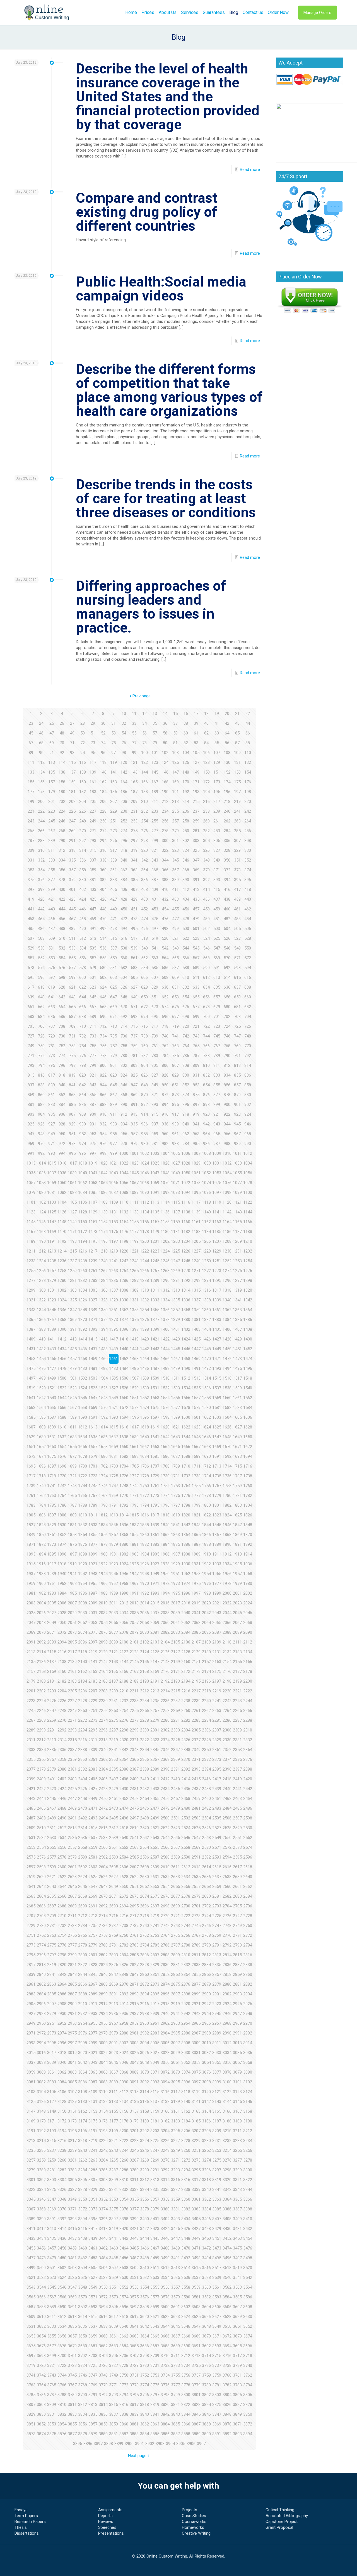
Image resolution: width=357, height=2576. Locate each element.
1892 (248, 1544)
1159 (175, 1222)
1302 (62, 1290)
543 (175, 948)
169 (175, 782)
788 (206, 1056)
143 (134, 772)
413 (196, 889)
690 (103, 1017)
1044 (124, 1173)
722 (206, 1026)
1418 (124, 1339)
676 (186, 1007)
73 (93, 743)
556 (83, 958)
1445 (175, 1349)
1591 (93, 1417)
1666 (186, 1447)
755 (93, 1046)
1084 (83, 1192)
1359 (196, 1310)
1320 (248, 1290)
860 (41, 1095)
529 (31, 948)
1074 (206, 1183)
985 (196, 1144)
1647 (217, 1437)
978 (124, 1144)
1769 (114, 1495)
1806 (41, 1515)
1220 (124, 1251)
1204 (186, 1241)
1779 (217, 1495)
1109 (114, 1202)
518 (144, 938)
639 (31, 997)
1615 (114, 1427)
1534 (186, 1388)
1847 (237, 1525)
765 (196, 1046)
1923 (114, 1564)
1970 (144, 1583)
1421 (155, 1339)
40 (206, 723)
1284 (103, 1280)
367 (175, 870)
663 (52, 1007)
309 (31, 850)
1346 (62, 1310)
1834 (103, 1525)
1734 (206, 1476)
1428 (227, 1339)
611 (196, 977)
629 (155, 987)
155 (31, 782)
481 (217, 919)
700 (206, 1017)
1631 (52, 1437)
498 (165, 929)
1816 (144, 1515)
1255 (31, 1271)
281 (196, 831)
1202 (165, 1241)
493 (114, 929)
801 (114, 1065)
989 (237, 1144)
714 (124, 1026)
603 (114, 977)
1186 (227, 1232)
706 (41, 1026)
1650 (248, 1437)
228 (103, 811)
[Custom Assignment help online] (47, 13)
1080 (41, 1192)
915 (155, 1114)
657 (217, 997)
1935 (237, 1564)
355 (52, 870)
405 (114, 889)
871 (155, 1095)
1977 (217, 1583)
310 (41, 850)
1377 (155, 1320)
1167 (31, 1232)
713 (114, 1026)
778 (103, 1056)
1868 (227, 1535)
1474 (248, 1359)
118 (103, 762)
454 (165, 909)
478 (186, 919)
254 (144, 821)
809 (196, 1065)
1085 (93, 1192)
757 (114, 1046)
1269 (175, 1271)
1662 (144, 1447)
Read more (250, 170)
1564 (41, 1408)
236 (186, 811)
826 (144, 1075)
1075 (217, 1183)
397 (31, 889)
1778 (206, 1495)
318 (124, 850)
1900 (103, 1554)
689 (93, 1017)
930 (83, 1124)
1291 (175, 1280)
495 (134, 929)
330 (248, 850)
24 (41, 723)
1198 (124, 1241)
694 (144, 1017)
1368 (62, 1320)
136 (62, 772)
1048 (165, 1173)
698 (186, 1017)
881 (31, 1105)
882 (41, 1105)
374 (248, 870)
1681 (114, 1456)
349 (217, 860)
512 (83, 938)
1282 (83, 1280)
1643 (175, 1437)
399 (52, 889)
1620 (165, 1427)
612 (206, 977)
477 (175, 919)
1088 (124, 1192)
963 (196, 1134)
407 (134, 889)
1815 (134, 1515)
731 (72, 1036)
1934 (227, 1564)
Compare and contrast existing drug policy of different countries (147, 212)
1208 (227, 1241)
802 (124, 1065)
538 (124, 948)
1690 (206, 1456)
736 (124, 1036)
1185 (217, 1232)
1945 (114, 1574)
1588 (62, 1417)
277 (155, 831)
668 (103, 1007)
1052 (206, 1173)
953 (93, 1134)
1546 (83, 1398)
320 (144, 850)
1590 (83, 1417)
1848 (248, 1525)
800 (103, 1065)
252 (124, 821)
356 (62, 870)
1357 (175, 1310)
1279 (52, 1280)
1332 (144, 1300)
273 (114, 831)
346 (186, 860)
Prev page (142, 696)
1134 (144, 1212)
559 (114, 958)
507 (31, 938)
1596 (144, 1417)
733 (93, 1036)
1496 (248, 1368)
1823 (217, 1515)
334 (62, 860)
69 (52, 743)
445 (72, 909)
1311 (155, 1290)
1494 (227, 1368)
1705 (134, 1466)
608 (165, 977)
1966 (103, 1583)
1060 (62, 1183)
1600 (186, 1417)
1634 (83, 1437)
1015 (52, 1163)
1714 (227, 1466)
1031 (217, 1163)
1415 (93, 1339)
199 (31, 802)
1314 (186, 1290)
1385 (237, 1320)
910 (103, 1114)
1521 (52, 1388)
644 (83, 997)
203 (72, 802)
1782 (248, 1495)
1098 (227, 1192)
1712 (206, 1466)
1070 (165, 1183)
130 (227, 762)
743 (196, 1036)
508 (41, 938)
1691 (217, 1456)
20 (227, 714)
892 (144, 1105)
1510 (165, 1378)
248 (83, 821)
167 (155, 782)
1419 (134, 1339)
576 (62, 968)
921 (217, 1114)
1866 (206, 1535)
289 (52, 841)
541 (155, 948)
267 (52, 831)
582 (124, 968)
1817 (155, 1515)
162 (103, 782)
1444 (165, 1349)
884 (62, 1105)
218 (227, 802)
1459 (93, 1359)
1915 (31, 1564)
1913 (237, 1554)
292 (83, 841)
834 (227, 1075)
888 (103, 1105)
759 (134, 1046)
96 (103, 753)
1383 (217, 1320)
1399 (155, 1329)
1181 (175, 1232)
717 (155, 1026)
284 (227, 831)
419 (31, 899)
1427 (217, 1339)
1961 (52, 1583)
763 (175, 1046)
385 (134, 880)
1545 (72, 1398)
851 (175, 1085)
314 (83, 850)
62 (206, 733)
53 (114, 733)
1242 (124, 1261)
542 (165, 948)
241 (237, 811)
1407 (237, 1329)
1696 (41, 1466)
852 (186, 1085)
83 (196, 743)
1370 (83, 1320)
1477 (52, 1368)
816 (41, 1075)
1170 (62, 1232)
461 (237, 909)
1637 (114, 1437)
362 (124, 870)
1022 (124, 1163)
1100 (248, 1192)
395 (237, 880)
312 (62, 850)
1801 (217, 1505)
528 (248, 938)
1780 (227, 1495)
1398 (144, 1329)
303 (196, 841)
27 (72, 723)
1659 (114, 1447)
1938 (41, 1574)
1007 (196, 1153)
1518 (248, 1378)
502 (206, 929)
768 (227, 1046)
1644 (186, 1437)
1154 (124, 1222)
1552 (144, 1398)
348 (206, 860)
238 (206, 811)
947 (31, 1134)
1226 (186, 1251)
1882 (144, 1544)
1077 (237, 1183)
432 (165, 899)
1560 (227, 1398)
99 (134, 753)
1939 (52, 1574)
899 (217, 1105)
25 (52, 723)
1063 (93, 1183)
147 (175, 772)
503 (217, 929)
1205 (196, 1241)
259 (196, 821)
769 (237, 1046)
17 (196, 714)
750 (41, 1046)
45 (31, 733)
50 (83, 733)
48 (62, 733)
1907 (175, 1554)
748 (248, 1036)
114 (62, 762)
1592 (103, 1417)
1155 (134, 1222)
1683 (134, 1456)
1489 (175, 1368)
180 (62, 792)
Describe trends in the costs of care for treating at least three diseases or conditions (166, 498)
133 (31, 772)
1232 (248, 1251)
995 (72, 1153)
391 (196, 880)
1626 (227, 1427)
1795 (155, 1505)
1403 (196, 1329)
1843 (196, 1525)
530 (41, 948)
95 (93, 753)
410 (165, 889)
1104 (62, 1202)
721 (196, 1026)
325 (196, 850)
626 (124, 987)
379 (72, 880)
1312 (165, 1290)
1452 (248, 1349)
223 (52, 811)
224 (62, 811)
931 (93, 1124)
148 (186, 772)
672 (144, 1007)
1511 (175, 1378)
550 (248, 948)
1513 (196, 1378)
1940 (62, 1574)
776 (83, 1056)
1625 (217, 1427)
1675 (52, 1456)
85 (217, 743)
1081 (52, 1192)
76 (124, 743)
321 (155, 850)
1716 (248, 1466)
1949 (155, 1574)
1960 (41, 1583)
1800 (206, 1505)
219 (237, 802)
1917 (52, 1564)
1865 (196, 1535)
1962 (62, 1583)
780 (124, 1056)
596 (41, 977)
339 (114, 860)
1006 (186, 1153)
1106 (83, 1202)
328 (227, 850)
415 (217, 889)
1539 (237, 1388)
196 (227, 792)
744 (206, 1036)
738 (144, 1036)
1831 (72, 1525)
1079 (31, 1192)
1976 (206, 1583)
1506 (124, 1378)
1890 (227, 1544)
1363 (237, 1310)
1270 (186, 1271)
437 (217, 899)
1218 (103, 1251)
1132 (124, 1212)
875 (196, 1095)
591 (217, 968)
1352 (124, 1310)
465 (52, 919)
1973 (175, 1583)
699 (196, 1017)
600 (83, 977)
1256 (41, 1271)
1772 (144, 1495)
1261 (93, 1271)
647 (114, 997)
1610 (62, 1427)
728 (41, 1036)
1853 (72, 1535)
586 (165, 968)
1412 (62, 1339)
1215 (72, 1251)
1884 (165, 1544)
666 (83, 1007)
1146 (41, 1222)
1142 (227, 1212)
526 (227, 938)
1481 (93, 1368)
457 (196, 909)
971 (52, 1144)
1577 (175, 1408)
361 (114, 870)
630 (165, 987)
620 (62, 987)
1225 (175, 1251)
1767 (93, 1495)
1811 (93, 1515)
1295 (217, 1280)
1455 (52, 1359)
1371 (93, 1320)
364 (144, 870)
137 (72, 772)
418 (248, 889)
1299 (31, 1290)
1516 (227, 1378)
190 (165, 792)
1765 (72, 1495)
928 (62, 1124)
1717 (31, 1476)
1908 (186, 1554)
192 (186, 792)
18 (206, 714)
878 (227, 1095)
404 (103, 889)
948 (41, 1134)
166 (144, 782)
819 (72, 1075)
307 (237, 841)
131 (237, 762)
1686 (165, 1456)
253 (134, 821)
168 (165, 782)
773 (52, 1056)
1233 (31, 1261)
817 (52, 1075)
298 (144, 841)
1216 (83, 1251)
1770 (124, 1495)
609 (175, 977)
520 (165, 938)
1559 (217, 1398)
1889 (217, 1544)
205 (93, 802)
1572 (124, 1408)
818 (62, 1075)
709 (72, 1026)
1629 (31, 1437)
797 (72, 1065)
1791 (114, 1505)
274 (124, 831)
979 (134, 1144)
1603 (217, 1417)
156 (41, 782)
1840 (165, 1525)
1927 (155, 1564)
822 (103, 1075)
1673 (31, 1456)
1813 (114, 1515)
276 (144, 831)
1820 (186, 1515)
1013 (31, 1163)
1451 (237, 1349)
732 (83, 1036)
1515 (217, 1378)
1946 (124, 1574)
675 (175, 1007)
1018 (83, 1163)
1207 (217, 1241)
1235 (52, 1261)
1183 (196, 1232)
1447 (196, 1349)
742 (186, 1036)
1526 (103, 1388)
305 (217, 841)
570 (227, 958)
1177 (134, 1232)
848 (144, 1085)
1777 (196, 1495)
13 (155, 714)
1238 (83, 1261)
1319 (237, 1290)
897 (196, 1105)
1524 (83, 1388)
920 (206, 1114)
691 (114, 1017)
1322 (41, 1300)
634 (206, 987)
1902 (124, 1554)
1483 (114, 1368)
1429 (237, 1339)
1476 (41, 1368)
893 (155, 1105)
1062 (83, 1183)
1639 (134, 1437)
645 (93, 997)
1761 (31, 1495)
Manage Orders (317, 13)
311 (52, 850)
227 (93, 811)
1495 (237, 1368)
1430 (248, 1339)
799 (93, 1065)
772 (41, 1056)
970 (41, 1144)
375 (31, 880)
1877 (93, 1544)
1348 (83, 1310)
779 (114, 1056)
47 (52, 733)
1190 (41, 1241)
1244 (144, 1261)
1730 (165, 1476)
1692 (227, 1456)
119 (114, 762)
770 (248, 1046)
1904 (144, 1554)
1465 (155, 1359)
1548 (103, 1398)
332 (41, 860)
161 (93, 782)
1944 (103, 1574)
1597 (155, 1417)
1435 (72, 1349)
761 (155, 1046)
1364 (248, 1310)
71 (72, 743)
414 (206, 889)
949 (52, 1134)
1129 (93, 1212)
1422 (165, 1339)
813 (237, 1065)
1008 (206, 1153)
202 (62, 802)
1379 (175, 1320)
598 (62, 977)
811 (217, 1065)
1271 (196, 1271)
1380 (186, 1320)
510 (62, 938)
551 (31, 958)
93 (72, 753)
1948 (144, 1574)
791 (237, 1056)
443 (52, 909)
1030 (206, 1163)
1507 (134, 1378)
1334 (165, 1300)
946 (248, 1124)
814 (248, 1065)
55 (134, 733)
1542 (41, 1398)
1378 (165, 1320)
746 (227, 1036)
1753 (175, 1486)
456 (186, 909)
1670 (227, 1447)
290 (62, 841)
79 (155, 743)
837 (31, 1085)
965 (217, 1134)
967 (237, 1134)
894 (165, 1105)
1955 (217, 1574)
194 (206, 792)
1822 (206, 1515)
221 (31, 811)
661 (31, 1007)
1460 (103, 1359)
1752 (165, 1486)
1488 (165, 1368)
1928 (165, 1564)
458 (206, 909)
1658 (103, 1447)
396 (248, 880)
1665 (175, 1447)
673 (155, 1007)
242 (248, 811)
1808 (62, 1515)
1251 (217, 1261)
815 (31, 1075)
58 (165, 733)
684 (41, 1017)
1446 (186, 1349)
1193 (72, 1241)
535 (93, 948)
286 (248, 831)
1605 (237, 1417)
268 (62, 831)
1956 (227, 1574)
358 (83, 870)
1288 (144, 1280)
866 (103, 1095)
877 (217, 1095)
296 (124, 841)
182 (83, 792)
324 (186, 850)
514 (103, 938)
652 (165, 997)
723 (217, 1026)
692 (124, 1017)
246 (62, 821)
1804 (248, 1505)
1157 (155, 1222)
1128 (83, 1212)
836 (248, 1075)
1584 (248, 1408)
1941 (72, 1574)
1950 (165, 1574)
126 (186, 762)
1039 (72, 1173)
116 (83, 762)
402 (83, 889)
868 (124, 1095)
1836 (124, 1525)
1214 (62, 1251)
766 (206, 1046)
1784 (41, 1505)
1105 (72, 1202)
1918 (62, 1564)
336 (83, 860)
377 (52, 880)
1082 (62, 1192)
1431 (31, 1349)
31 (114, 723)
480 (206, 919)
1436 (83, 1349)
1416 (103, 1339)
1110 (124, 1202)
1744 (83, 1486)
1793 (134, 1505)
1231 (237, 1251)
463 (31, 919)
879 (237, 1095)
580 (103, 968)
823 (114, 1075)
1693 (237, 1456)
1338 (206, 1300)
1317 (217, 1290)
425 (93, 899)
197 (237, 792)
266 (41, 831)
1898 (83, 1554)
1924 (124, 1564)
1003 (155, 1153)
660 (248, 997)
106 (206, 753)
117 (93, 762)
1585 (31, 1417)
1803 (237, 1505)
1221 (134, 1251)
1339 (217, 1300)
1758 (227, 1486)
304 (206, 841)
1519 (31, 1388)
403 (93, 889)
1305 (93, 1290)
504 (227, 929)
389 (175, 880)
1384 (227, 1320)
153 (237, 772)
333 (52, 860)
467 (72, 919)
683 (31, 1017)
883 (52, 1105)
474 (144, 919)
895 (175, 1105)
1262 (103, 1271)
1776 (186, 1495)
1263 (114, 1271)
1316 (206, 1290)
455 (175, 909)
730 (62, 1036)
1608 (41, 1427)
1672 (248, 1447)
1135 (155, 1212)
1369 (72, 1320)
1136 (165, 1212)
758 (124, 1046)
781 (134, 1056)
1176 (124, 1232)
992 (41, 1153)
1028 (186, 1163)
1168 (41, 1232)
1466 (165, 1359)
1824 (227, 1515)
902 (248, 1105)
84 (206, 743)
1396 (124, 1329)
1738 (248, 1476)
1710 (186, 1466)
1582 (227, 1408)
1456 (62, 1359)
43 (237, 723)
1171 (72, 1232)
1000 (124, 1153)
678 (206, 1007)
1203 (175, 1241)
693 (134, 1017)
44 (248, 723)
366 (165, 870)
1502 (83, 1378)
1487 (155, 1368)
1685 (155, 1456)
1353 (134, 1310)
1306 (103, 1290)
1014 (41, 1163)
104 (186, 753)
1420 (144, 1339)
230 (124, 811)
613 (217, 977)
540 (144, 948)
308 (248, 841)
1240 (103, 1261)
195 (217, 792)
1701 (93, 1466)
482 (227, 919)
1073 (196, 1183)
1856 (103, 1535)
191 (175, 792)
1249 (196, 1261)
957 (134, 1134)
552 (41, 958)
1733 (196, 1476)
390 (186, 880)
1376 (144, 1320)
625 (114, 987)
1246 (165, 1261)
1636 (103, 1437)
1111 (134, 1202)
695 (155, 1017)
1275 (237, 1271)
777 (93, 1056)
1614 (103, 1427)
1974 (186, 1583)
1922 (103, 1564)
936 (144, 1124)
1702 (103, 1466)
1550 (124, 1398)
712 (103, 1026)
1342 (248, 1300)
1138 (186, 1212)
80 (165, 743)
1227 (196, 1251)
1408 (248, 1329)
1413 (72, 1339)
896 (186, 1105)
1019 (93, 1163)
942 (206, 1124)
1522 (62, 1388)
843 (93, 1085)
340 (124, 860)
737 (134, 1036)
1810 (83, 1515)
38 (186, 723)
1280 (62, 1280)
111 (31, 762)
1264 (124, 1271)
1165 (237, 1222)
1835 (114, 1525)
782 (144, 1056)
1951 (175, 1574)
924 (248, 1114)
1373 (114, 1320)
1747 (114, 1486)
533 (72, 948)
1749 (134, 1486)
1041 (93, 1173)
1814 (124, 1515)
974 (83, 1144)
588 (186, 968)
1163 (217, 1222)
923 (237, 1114)
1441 (134, 1349)
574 (41, 968)
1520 (41, 1388)
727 (31, 1036)
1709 (175, 1466)
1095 (196, 1192)
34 (144, 723)
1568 (83, 1408)
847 (134, 1085)
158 (62, 782)
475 (155, 919)
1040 (83, 1173)
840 (62, 1085)
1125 (52, 1212)
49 (72, 733)
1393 (93, 1329)
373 (237, 870)
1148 (62, 1222)
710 (83, 1026)
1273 (217, 1271)
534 (83, 948)
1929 (175, 1564)
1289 (155, 1280)
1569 (93, 1408)
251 (114, 821)
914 (144, 1114)
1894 (41, 1554)
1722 (83, 1476)
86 (227, 743)
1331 (134, 1300)
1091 (155, 1192)
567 (196, 958)
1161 (196, 1222)
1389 (52, 1329)
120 (124, 762)
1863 (175, 1535)
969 (31, 1144)
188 (144, 792)
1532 (165, 1388)
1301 (52, 1290)
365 (155, 870)
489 (72, 929)
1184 (206, 1232)
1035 (31, 1173)
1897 (72, 1554)
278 (165, 831)
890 (124, 1105)
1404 (206, 1329)
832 (206, 1075)
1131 (114, 1212)
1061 (72, 1183)
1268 (165, 1271)
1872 (41, 1544)
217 (217, 802)
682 (248, 1007)
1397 (134, 1329)
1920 (83, 1564)
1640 (144, 1437)
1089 (134, 1192)
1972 (165, 1583)
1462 (124, 1359)
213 (175, 802)
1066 (124, 1183)
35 (155, 723)
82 (186, 743)
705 (31, 1026)
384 (124, 880)
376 (41, 880)
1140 (206, 1212)
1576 (165, 1408)
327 (217, 850)
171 (196, 782)
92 (62, 753)
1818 (165, 1515)
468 (83, 919)
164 (124, 782)
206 (103, 802)
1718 (41, 1476)
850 (165, 1085)
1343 (31, 1310)
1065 (114, 1183)
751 (52, 1046)
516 (124, 938)
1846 (227, 1525)
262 (227, 821)
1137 (175, 1212)
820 (83, 1075)
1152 (103, 1222)
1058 (41, 1183)
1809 (72, 1515)
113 (52, 762)
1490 (186, 1368)
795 (52, 1065)
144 (144, 772)
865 (93, 1095)
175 (237, 782)
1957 (237, 1574)
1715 (237, 1466)
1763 (52, 1495)
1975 (196, 1583)
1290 (165, 1280)
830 (186, 1075)
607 (155, 977)
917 (175, 1114)
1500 (62, 1378)
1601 (196, 1417)
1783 (31, 1505)
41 (217, 723)
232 (144, 811)
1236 (62, 1261)
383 (114, 880)
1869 (237, 1535)
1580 (206, 1408)
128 (206, 762)
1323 (52, 1300)
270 (83, 831)
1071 (175, 1183)
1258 (62, 1271)
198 (248, 792)
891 (134, 1105)
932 (103, 1124)
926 (41, 1124)
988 (227, 1144)
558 (103, 958)
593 (237, 968)
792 (248, 1056)
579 (93, 968)
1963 (72, 1583)
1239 (93, 1261)
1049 (175, 1173)
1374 (124, 1320)
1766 (83, 1495)
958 (144, 1134)
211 (155, 802)
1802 (227, 1505)
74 (103, 743)
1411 (52, 1339)
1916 (41, 1564)
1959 (31, 1583)
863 (72, 1095)
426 (103, 899)
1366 (41, 1320)
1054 (227, 1173)
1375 (134, 1320)
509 (52, 938)
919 (196, 1114)
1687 (175, 1456)
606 (144, 977)
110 (248, 753)
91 (52, 753)
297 (134, 841)
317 (114, 850)
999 (114, 1153)
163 (114, 782)
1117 (196, 1202)
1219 (114, 1251)
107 (217, 753)
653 (175, 997)
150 (206, 772)
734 (103, 1036)
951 (72, 1134)
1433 (52, 1349)
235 (175, 811)
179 (52, 792)
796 (62, 1065)
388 (165, 880)
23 (31, 723)
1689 (196, 1456)
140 (103, 772)
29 (93, 723)
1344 (41, 1310)
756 (103, 1046)
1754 (186, 1486)
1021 (114, 1163)
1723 (93, 1476)
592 (227, 968)
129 (217, 762)
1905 (155, 1554)
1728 (144, 1476)
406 (124, 889)
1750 (144, 1486)
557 (93, 958)
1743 (72, 1486)
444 (62, 909)
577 (72, 968)
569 (217, 958)
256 (165, 821)
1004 (165, 1153)
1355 (155, 1310)
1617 (134, 1427)
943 (217, 1124)
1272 (206, 1271)
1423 (175, 1339)
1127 (72, 1212)
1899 (93, 1554)
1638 (124, 1437)
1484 (124, 1368)
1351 (114, 1310)
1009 (217, 1153)
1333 (155, 1300)
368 (186, 870)
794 (41, 1065)
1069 (155, 1183)
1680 (103, 1456)
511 (72, 938)
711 (93, 1026)
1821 (196, 1515)
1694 (248, 1456)
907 (72, 1114)
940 (186, 1124)
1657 (93, 1447)
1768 (103, 1495)
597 (52, 977)
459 (217, 909)
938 (165, 1124)
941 (196, 1124)
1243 (134, 1261)
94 (83, 753)
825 (134, 1075)
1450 (227, 1349)
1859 (134, 1535)
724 (227, 1026)
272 (103, 831)
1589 (72, 1417)
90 (41, 753)
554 (62, 958)
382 (103, 880)
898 (206, 1105)
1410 (41, 1339)
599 (72, 977)
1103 (52, 1202)
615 (237, 977)
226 (83, 811)
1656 (83, 1447)
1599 (175, 1417)
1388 (41, 1329)
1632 (62, 1437)
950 (62, 1134)
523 (196, 938)
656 (206, 997)
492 (103, 929)
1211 (31, 1251)
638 (248, 987)
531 (52, 948)
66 (248, 733)
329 (237, 850)
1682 (124, 1456)
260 (206, 821)
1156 (144, 1222)
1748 (124, 1486)
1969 (134, 1583)
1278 (41, 1280)
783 (155, 1056)
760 (144, 1046)
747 (237, 1036)
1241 (114, 1261)
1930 (186, 1564)
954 (103, 1134)
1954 (206, 1574)
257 (175, 821)
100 (144, 753)
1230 (227, 1251)
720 (186, 1026)
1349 (93, 1310)
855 (217, 1085)
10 (124, 714)
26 (62, 723)
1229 (217, 1251)
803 (134, 1065)
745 (217, 1036)
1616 (124, 1427)
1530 (144, 1388)
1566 (62, 1408)
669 (114, 1007)
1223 (155, 1251)
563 (155, 958)
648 (124, 997)
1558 (206, 1398)
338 (103, 860)
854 (206, 1085)
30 (103, 723)
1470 (206, 1359)
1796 (165, 1505)
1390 (62, 1329)
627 (134, 987)
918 (186, 1114)
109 (237, 753)
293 (93, 841)
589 (196, 968)
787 (196, 1056)
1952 (186, 1574)
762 (165, 1046)
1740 (41, 1486)
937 (155, 1124)
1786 (62, 1505)
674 (165, 1007)
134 (41, 772)
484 (248, 919)
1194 (83, 1241)
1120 (227, 1202)
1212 (41, 1251)
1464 (144, 1359)
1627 (237, 1427)
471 (114, 919)
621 (72, 987)
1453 (31, 1359)
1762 (41, 1495)
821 (93, 1075)
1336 (186, 1300)
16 (186, 714)
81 (175, 743)
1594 (124, 1417)
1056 (248, 1173)
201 (52, 802)
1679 (93, 1456)
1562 (248, 1398)
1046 (144, 1173)
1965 (93, 1583)
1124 (41, 1212)
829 (175, 1075)
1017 (72, 1163)
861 (52, 1095)
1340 (227, 1300)
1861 (155, 1535)
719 (175, 1026)
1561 (237, 1398)
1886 (186, 1544)
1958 (248, 1574)
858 (248, 1085)
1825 (237, 1515)
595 (31, 977)
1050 (186, 1173)
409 (155, 889)
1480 (83, 1368)
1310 (144, 1290)
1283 (93, 1280)
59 (175, 733)
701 (217, 1017)
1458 (83, 1359)
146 (165, 772)
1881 (134, 1544)
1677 (72, 1456)
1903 (134, 1554)
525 (217, 938)
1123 (31, 1212)
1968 (124, 1583)
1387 (31, 1329)
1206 (206, 1241)
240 (227, 811)
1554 (165, 1398)
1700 (83, 1466)
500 (186, 929)
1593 (114, 1417)
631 (175, 987)
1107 (93, 1202)
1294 (206, 1280)
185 (114, 792)
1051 (196, 1173)
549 (237, 948)
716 (144, 1026)
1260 (83, 1271)
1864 (186, 1535)
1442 (144, 1349)
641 (52, 997)
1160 (186, 1222)
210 (144, 802)
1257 (52, 1271)
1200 (144, 1241)
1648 (227, 1437)
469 (93, 919)
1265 (134, 1271)
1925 (134, 1564)
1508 (144, 1378)
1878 (103, 1544)
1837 (134, 1525)
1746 (103, 1486)
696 (165, 1017)
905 (52, 1114)
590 (206, 968)
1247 (175, 1261)
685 (52, 1017)
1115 (175, 1202)
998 (103, 1153)
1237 (72, 1261)
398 (41, 889)
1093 (175, 1192)
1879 (114, 1544)
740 (165, 1036)
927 (52, 1124)
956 (124, 1134)
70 (62, 743)
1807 (52, 1515)
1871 (31, 1544)
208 (124, 802)
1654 (62, 1447)
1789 (93, 1505)
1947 (134, 1574)
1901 (114, 1554)
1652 (41, 1447)
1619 (155, 1427)
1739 (31, 1486)
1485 (134, 1368)
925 (31, 1124)
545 (196, 948)
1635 (93, 1437)
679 (217, 1007)
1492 (206, 1368)
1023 (134, 1163)
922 (227, 1114)
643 (72, 997)
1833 (93, 1525)
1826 (248, 1515)
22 (248, 714)
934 (124, 1124)
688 (83, 1017)
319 (134, 850)
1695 (31, 1466)
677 (196, 1007)
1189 (31, 1241)
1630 (41, 1437)
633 (196, 987)
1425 (196, 1339)
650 (144, 997)
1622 (186, 1427)
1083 (72, 1192)
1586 (41, 1417)
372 (227, 870)
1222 (144, 1251)
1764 (62, 1495)
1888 (206, 1544)
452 (144, 909)
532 (62, 948)
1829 (52, 1525)
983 (175, 1144)
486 (41, 929)
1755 (196, 1486)
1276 (248, 1271)
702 (227, 1017)
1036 (41, 1173)
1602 (206, 1417)
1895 (52, 1554)
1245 (155, 1261)
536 (103, 948)
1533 (175, 1388)
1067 (134, 1183)
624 (103, 987)
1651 (31, 1447)
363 (134, 870)
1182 (186, 1232)
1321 (31, 1300)
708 (62, 1026)
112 (41, 762)
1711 (196, 1466)
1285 (114, 1280)
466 (62, 919)
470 (103, 919)
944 (227, 1124)
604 (124, 977)
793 (31, 1065)
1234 (41, 1261)
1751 (155, 1486)
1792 (124, 1505)
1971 (155, 1583)
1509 (155, 1378)
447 (93, 909)
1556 (186, 1398)
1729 (155, 1476)
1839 (155, 1525)
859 (31, 1095)
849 (155, 1085)
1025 (155, 1163)
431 (155, 899)
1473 (237, 1359)
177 (31, 792)
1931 (196, 1564)
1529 (134, 1388)
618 (41, 987)
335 (72, 860)
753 (72, 1046)
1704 (124, 1466)
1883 (155, 1544)
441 (31, 909)
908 (83, 1114)
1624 (206, 1427)
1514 (206, 1378)
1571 (114, 1408)
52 (103, 733)
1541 (31, 1398)
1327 (93, 1300)
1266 (144, 1271)
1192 (62, 1241)
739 (155, 1036)
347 (196, 860)
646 (103, 997)
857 (237, 1085)
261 (217, 821)
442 (41, 909)
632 (186, 987)
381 (93, 880)
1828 (41, 1525)
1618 (144, 1427)
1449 (217, 1349)
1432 (41, 1349)
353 (31, 870)
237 (196, 811)
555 (72, 958)
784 (165, 1056)
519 (155, 938)
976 (103, 1144)
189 (155, 792)
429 (134, 899)
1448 (206, 1349)
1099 (237, 1192)
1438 (103, 1349)
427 (114, 899)
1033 (237, 1163)
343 (155, 860)
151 (217, 772)
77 (134, 743)
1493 (217, 1368)
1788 (83, 1505)
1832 (83, 1525)
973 (72, 1144)
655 (196, 997)
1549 (114, 1398)
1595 (134, 1417)
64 (227, 733)
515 (114, 938)
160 (83, 782)
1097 (217, 1192)
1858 (124, 1535)
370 (206, 870)
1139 (196, 1212)
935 (134, 1124)
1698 (62, 1466)
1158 (165, 1222)
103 (175, 753)
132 (248, 762)
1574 (144, 1408)
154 (248, 772)
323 (175, 850)
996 (83, 1153)
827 (155, 1075)
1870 (248, 1535)
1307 (114, 1290)
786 (186, 1056)
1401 (175, 1329)
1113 (155, 1202)
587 (175, 968)
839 (52, 1085)
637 (237, 987)
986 (206, 1144)
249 (93, 821)
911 (114, 1114)
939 (175, 1124)
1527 (114, 1388)
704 (248, 1017)
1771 (134, 1495)
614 (227, 977)
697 (175, 1017)
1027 (175, 1163)
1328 (103, 1300)
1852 (62, 1535)
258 (186, 821)
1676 (62, 1456)
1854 (83, 1535)
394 (227, 880)
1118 (206, 1202)
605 (134, 977)
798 (83, 1065)
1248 (186, 1261)
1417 (114, 1339)
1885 (175, 1544)
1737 (237, 1476)
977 (114, 1144)
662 (41, 1007)
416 (227, 889)
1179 (155, 1232)
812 (227, 1065)
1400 (165, 1329)
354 (41, 870)
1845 (217, 1525)
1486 (144, 1368)
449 (114, 909)
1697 (52, 1466)
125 (175, 762)
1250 (206, 1261)
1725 (114, 1476)
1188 (248, 1232)
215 (196, 802)
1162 (206, 1222)
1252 (227, 1261)
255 (155, 821)
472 (124, 919)
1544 (62, 1398)
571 (237, 958)
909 (93, 1114)
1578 (186, 1408)
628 (144, 987)
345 (175, 860)
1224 (165, 1251)
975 (93, 1144)
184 (103, 792)
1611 (72, 1427)
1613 (93, 1427)
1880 (124, 1544)
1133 (134, 1212)
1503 (93, 1378)
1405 (217, 1329)
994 (62, 1153)
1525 (93, 1388)
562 (144, 958)
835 (237, 1075)
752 (62, 1046)
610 (186, 977)
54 (124, 733)
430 (144, 899)
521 (175, 938)
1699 (72, 1466)
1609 (52, 1427)
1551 (134, 1398)
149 (196, 772)
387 (155, 880)
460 (227, 909)
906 (62, 1114)
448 (103, 909)
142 (124, 772)
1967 (114, 1583)
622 (83, 987)
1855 (93, 1535)
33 (134, 723)
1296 (227, 1280)
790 (227, 1056)
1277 (31, 1280)
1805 (31, 1515)
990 (248, 1144)
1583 (237, 1408)
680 (227, 1007)
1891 (237, 1544)
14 (165, 714)
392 (206, 880)
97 (114, 753)
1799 (196, 1505)
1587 (52, 1417)
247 (72, 821)
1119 (217, 1202)
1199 (134, 1241)
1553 (155, 1398)
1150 (83, 1222)
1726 (124, 1476)
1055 (237, 1173)
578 (83, 968)
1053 (217, 1173)
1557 (196, 1398)
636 (227, 987)
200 (41, 802)
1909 (196, 1554)
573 (31, 968)
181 (72, 792)
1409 (31, 1339)
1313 (175, 1290)
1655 (72, 1447)
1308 (124, 1290)
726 (248, 1026)
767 (217, 1046)
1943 (93, 1574)
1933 (217, 1564)
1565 (52, 1408)
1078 (248, 1183)
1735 (217, 1476)
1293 (196, 1280)
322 (165, 850)
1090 (144, 1192)
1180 (165, 1232)
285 (237, 831)
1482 (103, 1368)
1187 (237, 1232)
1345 (52, 1310)
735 (114, 1036)
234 (165, 811)
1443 (155, 1349)
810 (206, 1065)
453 (155, 909)
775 (72, 1056)
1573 (134, 1408)
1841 (175, 1525)
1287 (134, 1280)
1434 (62, 1349)
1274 (227, 1271)
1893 (31, 1554)
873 (175, 1095)
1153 (114, 1222)
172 (206, 782)
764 (186, 1046)
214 (186, 802)
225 (72, 811)
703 (237, 1017)
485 (31, 929)
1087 (114, 1192)
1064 (103, 1183)
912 (124, 1114)
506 (248, 929)
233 (155, 811)
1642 (165, 1437)
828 (165, 1075)
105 (196, 753)
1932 (206, 1564)
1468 (186, 1359)
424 (83, 899)
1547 (93, 1398)
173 (217, 782)
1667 (196, 1447)
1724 (103, 1476)
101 (155, 753)
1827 (31, 1525)
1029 (196, 1163)
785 (175, 1056)
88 (248, 743)
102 (165, 753)
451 (134, 909)
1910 (206, 1554)
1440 (124, 1349)
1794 (144, 1505)
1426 (206, 1339)
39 (196, 723)
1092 (165, 1192)
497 (155, 929)
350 (227, 860)
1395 (114, 1329)
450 (124, 909)
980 (144, 1144)
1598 (165, 1417)
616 (248, 977)
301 (175, 841)
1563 (31, 1408)
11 (134, 714)
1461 (114, 1359)
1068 (144, 1183)
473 (134, 919)
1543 (52, 1398)
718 (165, 1026)
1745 (93, 1486)
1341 (237, 1300)
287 (31, 841)
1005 (175, 1153)
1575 (155, 1408)
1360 (206, 1310)
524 (206, 938)
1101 (31, 1202)
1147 (52, 1222)
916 (165, 1114)
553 (52, 958)
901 (237, 1105)
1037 (52, 1173)
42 (227, 723)
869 (134, 1095)
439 (237, 899)
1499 (52, 1378)
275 (134, 831)
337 (93, 860)
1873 (52, 1544)
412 (186, 889)
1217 (93, 1251)
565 (175, 958)
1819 (175, 1515)
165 (134, 782)
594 (248, 968)
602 (103, 977)
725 (237, 1026)
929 (72, 1124)
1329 (114, 1300)
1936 (248, 1564)
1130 (103, 1212)
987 (217, 1144)
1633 (72, 1437)
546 (206, 948)
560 (124, 958)
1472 (227, 1359)
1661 (134, 1447)
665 (72, 1007)
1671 (237, 1447)
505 (237, 929)
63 (217, 733)
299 (155, 841)
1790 (103, 1505)
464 (41, 919)
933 (114, 1124)
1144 (248, 1212)
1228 (206, 1251)
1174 (103, 1232)
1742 (62, 1486)
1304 (83, 1290)
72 (83, 743)
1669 (217, 1447)
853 (196, 1085)
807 (175, 1065)
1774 (165, 1495)
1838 (144, 1525)
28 (83, 723)
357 (72, 870)
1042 (103, 1173)
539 (134, 948)
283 (217, 831)
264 (248, 821)
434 (186, 899)
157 (52, 782)
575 (52, 968)
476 (165, 919)
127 (196, 762)
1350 (103, 1310)
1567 (72, 1408)
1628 (248, 1427)
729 (52, 1036)
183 (93, 792)
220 (248, 802)
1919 (72, 1564)
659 (237, 997)
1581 (217, 1408)
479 (196, 919)
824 (124, 1075)
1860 (144, 1535)
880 (248, 1095)
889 (114, 1105)
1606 (248, 1417)
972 (62, 1144)
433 (175, 899)
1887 (196, 1544)
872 (165, 1095)
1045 (134, 1173)
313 (72, 850)
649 (134, 997)
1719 (52, 1476)
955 (114, 1134)
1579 (196, 1408)
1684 (144, 1456)
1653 (52, 1447)
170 (186, 782)
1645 (196, 1437)
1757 (217, 1486)
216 (206, 802)
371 (217, 870)
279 (175, 831)
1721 (72, 1476)
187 (134, 792)
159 (72, 782)
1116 (186, 1202)
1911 (217, 1554)
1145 (31, 1222)
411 (175, 889)
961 (175, 1134)
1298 (248, 1280)
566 (186, 958)
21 (237, 714)
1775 (175, 1495)
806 (165, 1065)
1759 (237, 1486)
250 (103, 821)
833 (217, 1075)
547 (217, 948)
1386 (248, 1320)
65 (237, 733)
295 (114, 841)
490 (83, 929)
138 (83, 772)
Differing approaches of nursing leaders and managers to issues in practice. (151, 607)
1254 (248, 1261)
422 (62, 899)
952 (83, 1134)
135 (52, 772)
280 (186, 831)
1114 (165, 1202)
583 (134, 968)
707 (52, 1026)
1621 (175, 1427)
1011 (237, 1153)
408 (144, 889)
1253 (237, 1261)
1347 (72, 1310)
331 (31, 860)
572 (248, 958)
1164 (227, 1222)
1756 (206, 1486)
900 (227, 1105)
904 (41, 1114)
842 (83, 1085)
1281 (72, 1280)
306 (227, 841)
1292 (186, 1280)
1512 (186, 1378)
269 (72, 831)
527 (237, 938)
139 (93, 772)
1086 (103, 1192)
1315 (196, 1290)
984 (186, 1144)
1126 (62, 1212)
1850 (41, 1535)
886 (83, 1105)
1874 (62, 1544)
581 (114, 968)
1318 (227, 1290)
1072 (186, 1183)
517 (134, 938)
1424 (186, 1339)
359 (93, 870)
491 (93, 929)
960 (165, 1134)
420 (41, 899)
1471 (217, 1359)
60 (186, 733)
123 (155, 762)
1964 (83, 1583)
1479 (72, 1368)
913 (134, 1114)
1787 (72, 1505)
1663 (155, 1447)
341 (134, 860)
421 (52, 899)
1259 (72, 1271)
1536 (206, 1388)
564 (165, 958)
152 (227, 772)
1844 (206, 1525)
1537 (217, 1388)
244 (41, 821)
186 (124, 792)
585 (155, 968)
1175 (114, 1232)
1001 (134, 1153)
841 (72, 1085)
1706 (144, 1466)
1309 (134, 1290)
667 (93, 1007)
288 (41, 841)
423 (72, 899)
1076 (227, 1183)
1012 (248, 1153)
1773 (155, 1495)
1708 (165, 1466)
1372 (103, 1320)
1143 (237, 1212)
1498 (41, 1378)
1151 (93, 1222)
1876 (83, 1544)
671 (134, 1007)
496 (144, 929)
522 (186, 938)
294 (103, 841)
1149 (72, 1222)
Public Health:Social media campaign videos (161, 289)
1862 (165, 1535)
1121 (237, 1202)
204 (83, 802)
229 (114, 811)
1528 (124, 1388)
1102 (41, 1202)
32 (124, 723)
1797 (175, 1505)
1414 (83, 1339)
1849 (31, 1535)
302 (186, 841)
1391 (72, 1329)
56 (144, 733)
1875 (72, 1544)
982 (165, 1144)
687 (72, 1017)
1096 (206, 1192)
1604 (227, 1417)
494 (124, 929)
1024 (144, 1163)
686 (62, 1017)
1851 (52, 1535)
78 (144, 743)
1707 (155, 1466)
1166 (248, 1222)
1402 (186, 1329)
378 (62, 880)
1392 (83, 1329)
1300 (41, 1290)
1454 (41, 1359)
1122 (248, 1202)
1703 (114, 1466)
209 (134, 802)
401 (72, 889)
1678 (83, 1456)
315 (93, 850)
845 (114, 1085)
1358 (186, 1310)
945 (237, 1124)
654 (186, 997)
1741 (52, 1486)
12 (144, 714)
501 (196, 929)
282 (206, 831)
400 (62, 889)
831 (196, 1075)
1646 (206, 1437)
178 (41, 792)
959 (155, 1134)
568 (206, 958)
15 (175, 714)
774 (62, 1056)
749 (31, 1046)
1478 (62, 1368)
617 (31, 987)
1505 (114, 1378)
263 (237, 821)
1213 (52, 1251)
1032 (227, 1163)
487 (52, 929)
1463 (134, 1359)
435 (196, 899)
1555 (175, 1398)
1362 (227, 1310)
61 (196, 733)
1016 (62, 1163)
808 (186, 1065)
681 (237, 1007)
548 (227, 948)
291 (72, 841)
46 (41, 733)
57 (155, 733)
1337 (196, 1300)
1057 (31, 1183)
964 (206, 1134)
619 (52, 987)
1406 (227, 1329)
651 (155, 997)
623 (93, 987)
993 (52, 1153)
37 (175, 723)
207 (114, 802)
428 (124, 899)
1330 (124, 1300)
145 (155, 772)
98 (124, 753)
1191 (52, 1241)
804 (144, 1065)
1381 (196, 1320)
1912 (227, 1554)
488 (62, 929)
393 (217, 880)
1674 (41, 1456)
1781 (237, 1495)
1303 (72, 1290)
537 (114, 948)
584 (144, 968)
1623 (196, 1427)
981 (155, 1144)
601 (93, 977)
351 (237, 860)
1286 (124, 1280)
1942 (83, 1574)
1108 (103, 1202)
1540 (248, 1388)
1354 (144, 1310)
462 (248, 909)
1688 (186, 1456)
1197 (114, 1241)
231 (134, 811)
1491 (196, 1368)
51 (93, 733)
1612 (83, 1427)
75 (114, 743)
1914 (248, 1554)
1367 (52, 1320)
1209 (237, 1241)
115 (72, 762)
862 (62, 1095)
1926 (144, 1564)
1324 (62, 1300)
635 (217, 987)
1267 (155, 1271)
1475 (31, 1368)
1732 (186, 1476)
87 (237, 743)
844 (103, 1085)
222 (41, 811)
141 (114, 772)
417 (237, 889)
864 (83, 1095)
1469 (196, 1359)
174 (227, 782)
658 (227, 997)
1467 (175, 1359)
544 (186, 948)
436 (206, 899)
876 (206, 1095)
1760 (248, 1486)
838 (41, 1085)
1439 (114, 1349)
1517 (237, 1378)
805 (155, 1065)
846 (124, 1085)
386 (144, 880)
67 (31, 743)
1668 (206, 1447)
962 (186, 1134)
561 (134, 958)
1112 (144, 1202)
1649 (237, 1437)
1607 (31, 1427)
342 (144, 860)
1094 (186, 1192)
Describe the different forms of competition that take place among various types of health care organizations (169, 390)
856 (227, 1085)
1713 (217, 1466)
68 (41, 743)
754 (83, 1046)
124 (165, 762)
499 (175, 929)
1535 (196, 1388)
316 (103, 850)
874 (186, 1095)
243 (31, 821)
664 (62, 1007)
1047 (155, 1173)
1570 (103, 1408)
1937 (31, 1574)
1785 (52, 1505)
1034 (248, 1163)
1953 (196, 1574)
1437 (93, 1349)
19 (217, 714)
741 (175, 1036)
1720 (62, 1476)
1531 (155, 1388)
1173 (93, 1232)
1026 (165, 1163)
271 (93, 831)
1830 (62, 1525)
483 (237, 919)
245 (52, 821)
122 (144, 762)
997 (93, 1153)
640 (41, 997)
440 (248, 899)
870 (144, 1095)
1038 (62, 1173)
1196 (103, 1241)
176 (248, 782)
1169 (52, 1232)
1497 (31, 1378)
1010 (227, 1153)
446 (83, 909)
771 (31, 1056)
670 (124, 1007)
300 (165, 841)
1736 (227, 1476)
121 (134, 762)
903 (31, 1114)
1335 (175, 1300)
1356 (165, 1310)
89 (31, 753)
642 (62, 997)
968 (248, 1134)
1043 (114, 1173)
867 (114, 1095)
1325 (72, 1300)
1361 (217, 1310)
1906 (165, 1554)
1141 (217, 1212)
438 (227, 899)
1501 (72, 1378)
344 (165, 860)
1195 (93, 1241)
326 (206, 850)
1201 (155, 1241)
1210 (248, 1241)
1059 (52, 1183)
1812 (103, 1515)
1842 (186, 1525)
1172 (83, 1232)
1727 (134, 1476)
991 (31, 1153)
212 (165, 802)
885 (72, 1105)
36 (165, 723)
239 (217, 811)
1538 (227, 1388)
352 (248, 860)
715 (134, 1026)
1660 (124, 1447)
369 (196, 870)
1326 (83, 1300)
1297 (237, 1280)
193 (196, 792)
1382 (206, 1320)
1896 (62, 1554)
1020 (103, 1163)
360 (103, 870)
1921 (93, 1564)
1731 (175, 1476)
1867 (217, 1535)
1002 (144, 1153)
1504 (103, 1378)
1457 (72, 1359)
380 (83, 880)
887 (93, 1105)
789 (217, 1056)
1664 (165, 1447)
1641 (155, 1437)
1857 (114, 1535)
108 (227, 753)
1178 (144, 1232)
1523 (72, 1388)
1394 (103, 1329)
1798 (186, 1505)
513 (93, 938)
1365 (31, 1320)
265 (31, 831)
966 (227, 1134)
